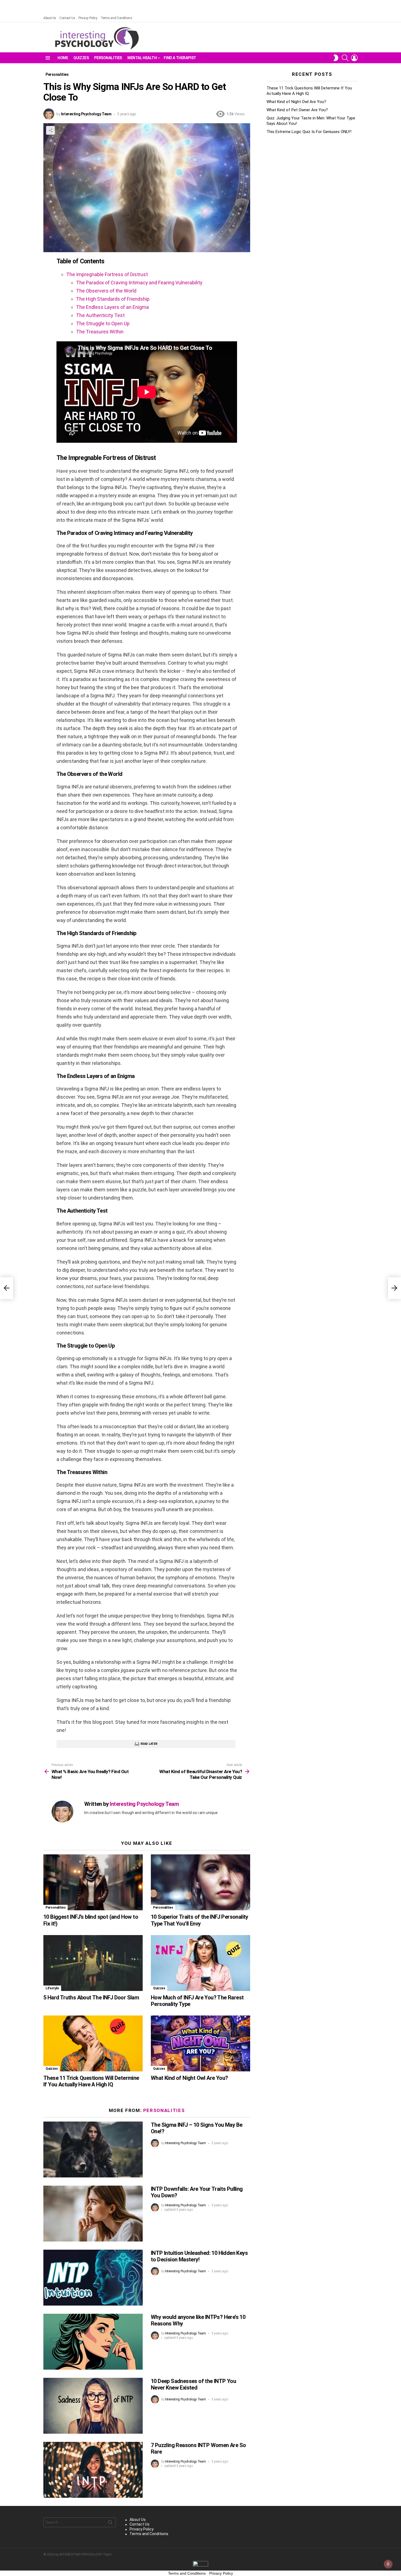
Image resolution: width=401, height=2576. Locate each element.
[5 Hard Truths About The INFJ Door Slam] (93, 1963)
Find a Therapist (180, 58)
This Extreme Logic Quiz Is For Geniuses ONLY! (309, 132)
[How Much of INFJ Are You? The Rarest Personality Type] (200, 1963)
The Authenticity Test (100, 315)
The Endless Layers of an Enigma (113, 307)
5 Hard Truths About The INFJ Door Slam (91, 1997)
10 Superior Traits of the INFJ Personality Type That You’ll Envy (200, 1920)
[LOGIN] (354, 58)
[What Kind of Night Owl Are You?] (200, 2043)
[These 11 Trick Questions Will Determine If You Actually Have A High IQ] (93, 2043)
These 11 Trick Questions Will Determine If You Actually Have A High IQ (91, 2081)
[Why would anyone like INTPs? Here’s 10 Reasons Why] (93, 2342)
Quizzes (81, 58)
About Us (50, 18)
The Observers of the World (106, 291)
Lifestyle (52, 1988)
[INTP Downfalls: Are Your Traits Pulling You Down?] (93, 2214)
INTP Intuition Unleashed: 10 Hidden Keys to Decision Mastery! (199, 2256)
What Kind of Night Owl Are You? (189, 2078)
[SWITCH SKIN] (336, 58)
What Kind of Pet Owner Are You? (297, 110)
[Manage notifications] (388, 2564)
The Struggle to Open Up (103, 323)
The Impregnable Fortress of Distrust (107, 274)
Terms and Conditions (116, 18)
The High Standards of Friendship (113, 299)
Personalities (108, 58)
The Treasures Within (100, 332)
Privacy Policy (88, 18)
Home (63, 58)
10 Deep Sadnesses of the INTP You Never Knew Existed (193, 2384)
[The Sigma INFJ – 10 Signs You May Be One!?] (93, 2149)
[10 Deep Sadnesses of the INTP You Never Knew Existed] (93, 2406)
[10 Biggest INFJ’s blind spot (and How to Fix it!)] (93, 1882)
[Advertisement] (312, 181)
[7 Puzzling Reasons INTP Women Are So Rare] (93, 2470)
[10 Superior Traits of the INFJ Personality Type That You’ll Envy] (200, 1882)
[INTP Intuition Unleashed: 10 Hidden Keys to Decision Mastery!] (93, 2278)
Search (110, 2523)
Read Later (149, 1744)
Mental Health (142, 58)
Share (50, 130)
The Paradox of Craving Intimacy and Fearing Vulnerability (139, 283)
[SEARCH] (345, 58)
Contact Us (67, 18)
